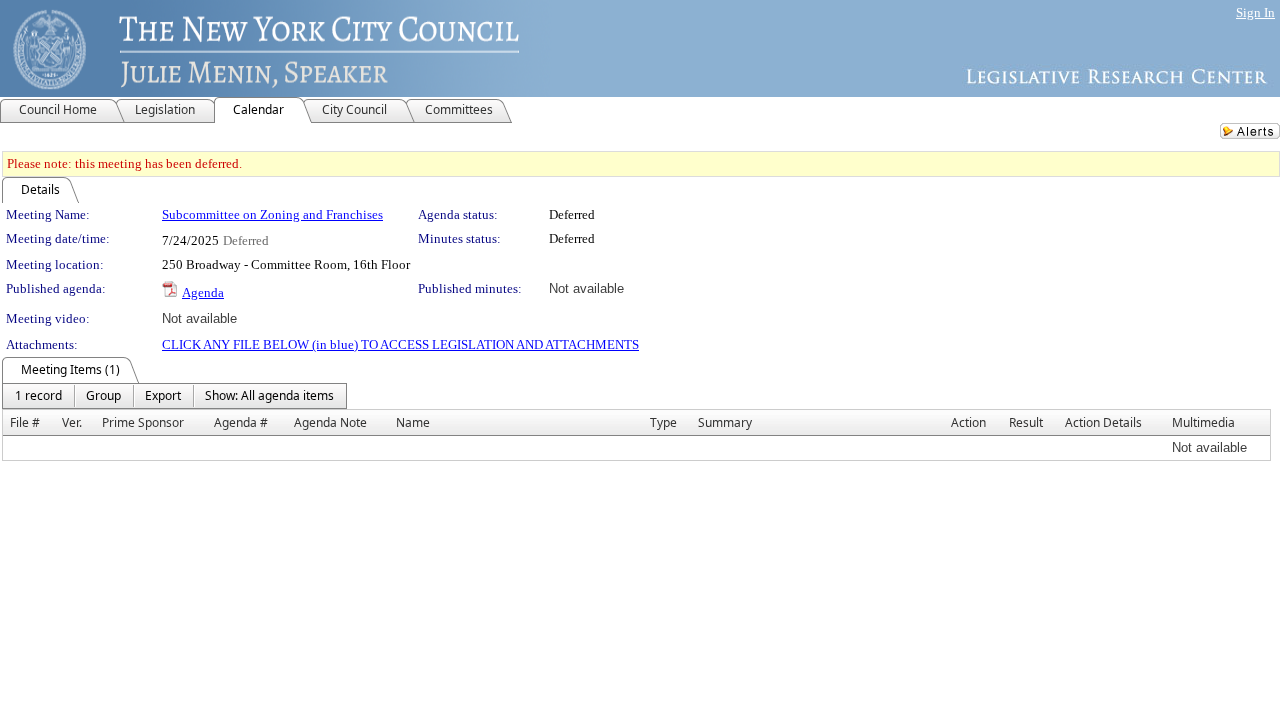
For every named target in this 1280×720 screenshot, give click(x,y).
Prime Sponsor (143, 422)
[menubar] (174, 396)
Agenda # (241, 422)
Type (663, 422)
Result (1026, 422)
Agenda (203, 292)
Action (968, 422)
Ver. (72, 422)
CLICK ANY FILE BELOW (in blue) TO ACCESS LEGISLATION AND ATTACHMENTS (400, 344)
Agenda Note (330, 422)
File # (25, 422)
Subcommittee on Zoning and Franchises (272, 214)
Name (413, 422)
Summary (725, 422)
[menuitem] (38, 396)
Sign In (1255, 12)
